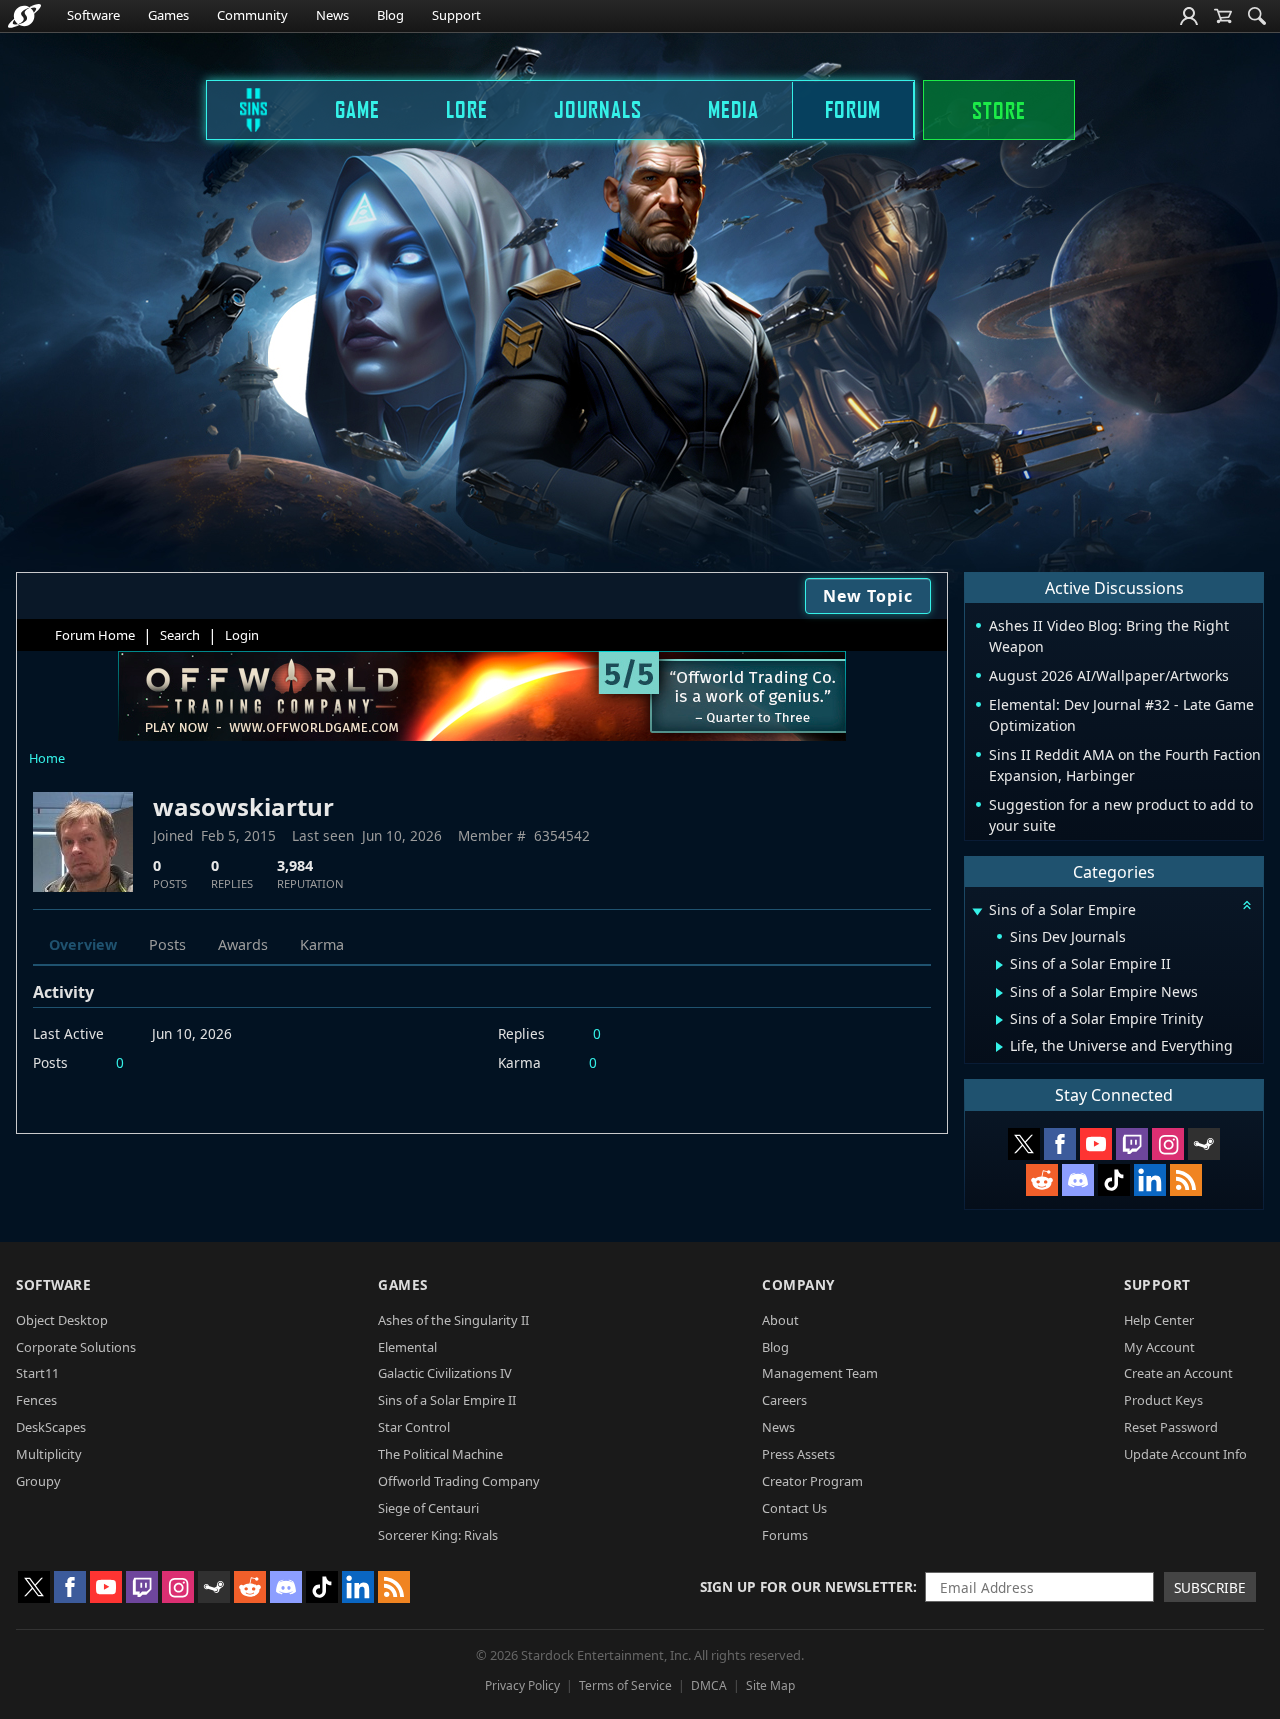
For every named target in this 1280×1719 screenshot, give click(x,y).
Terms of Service (625, 1685)
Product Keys (1163, 1400)
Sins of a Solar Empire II (447, 1400)
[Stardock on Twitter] (1024, 1144)
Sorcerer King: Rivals (438, 1535)
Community (252, 15)
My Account (1159, 1347)
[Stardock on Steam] (1204, 1144)
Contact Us (794, 1508)
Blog (390, 15)
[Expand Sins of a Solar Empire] (977, 911)
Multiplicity (49, 1454)
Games (168, 15)
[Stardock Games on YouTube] (1096, 1144)
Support (456, 15)
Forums (785, 1535)
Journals (598, 109)
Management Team (820, 1373)
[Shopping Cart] (1223, 16)
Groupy (38, 1481)
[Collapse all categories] (1247, 905)
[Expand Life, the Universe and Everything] (999, 1047)
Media (733, 109)
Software (93, 15)
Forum (853, 109)
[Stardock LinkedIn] (1150, 1180)
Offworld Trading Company (459, 1481)
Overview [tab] (83, 944)
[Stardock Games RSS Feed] (1186, 1180)
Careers (784, 1400)
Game (357, 109)
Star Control (414, 1427)
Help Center (1159, 1320)
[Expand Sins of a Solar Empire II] (999, 965)
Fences (36, 1400)
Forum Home (95, 635)
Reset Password (1171, 1427)
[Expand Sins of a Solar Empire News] (999, 993)
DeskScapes (51, 1427)
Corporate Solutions (76, 1347)
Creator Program (812, 1481)
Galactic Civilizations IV (445, 1373)
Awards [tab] (243, 944)
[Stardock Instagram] (1168, 1144)
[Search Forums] (1257, 16)
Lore (467, 109)
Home (47, 758)
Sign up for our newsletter (806, 1586)
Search (180, 635)
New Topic (868, 596)
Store (999, 110)
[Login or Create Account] (1189, 16)
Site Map (770, 1685)
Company (798, 1284)
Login (242, 635)
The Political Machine (440, 1454)
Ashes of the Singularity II (453, 1320)
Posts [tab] (167, 944)
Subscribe (1210, 1587)
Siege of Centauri (428, 1508)
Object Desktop (62, 1320)
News (332, 15)
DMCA (709, 1685)
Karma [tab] (322, 944)
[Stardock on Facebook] (1060, 1144)
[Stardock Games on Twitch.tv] (1132, 1144)
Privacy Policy (522, 1685)
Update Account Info (1185, 1454)
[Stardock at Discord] (1078, 1180)
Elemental (407, 1347)
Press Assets (798, 1454)
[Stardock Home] (24, 16)
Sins (240, 109)
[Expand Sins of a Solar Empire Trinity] (999, 1020)
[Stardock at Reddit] (1042, 1180)
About (780, 1320)
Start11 (37, 1373)
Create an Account (1178, 1373)
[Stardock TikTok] (1114, 1180)
